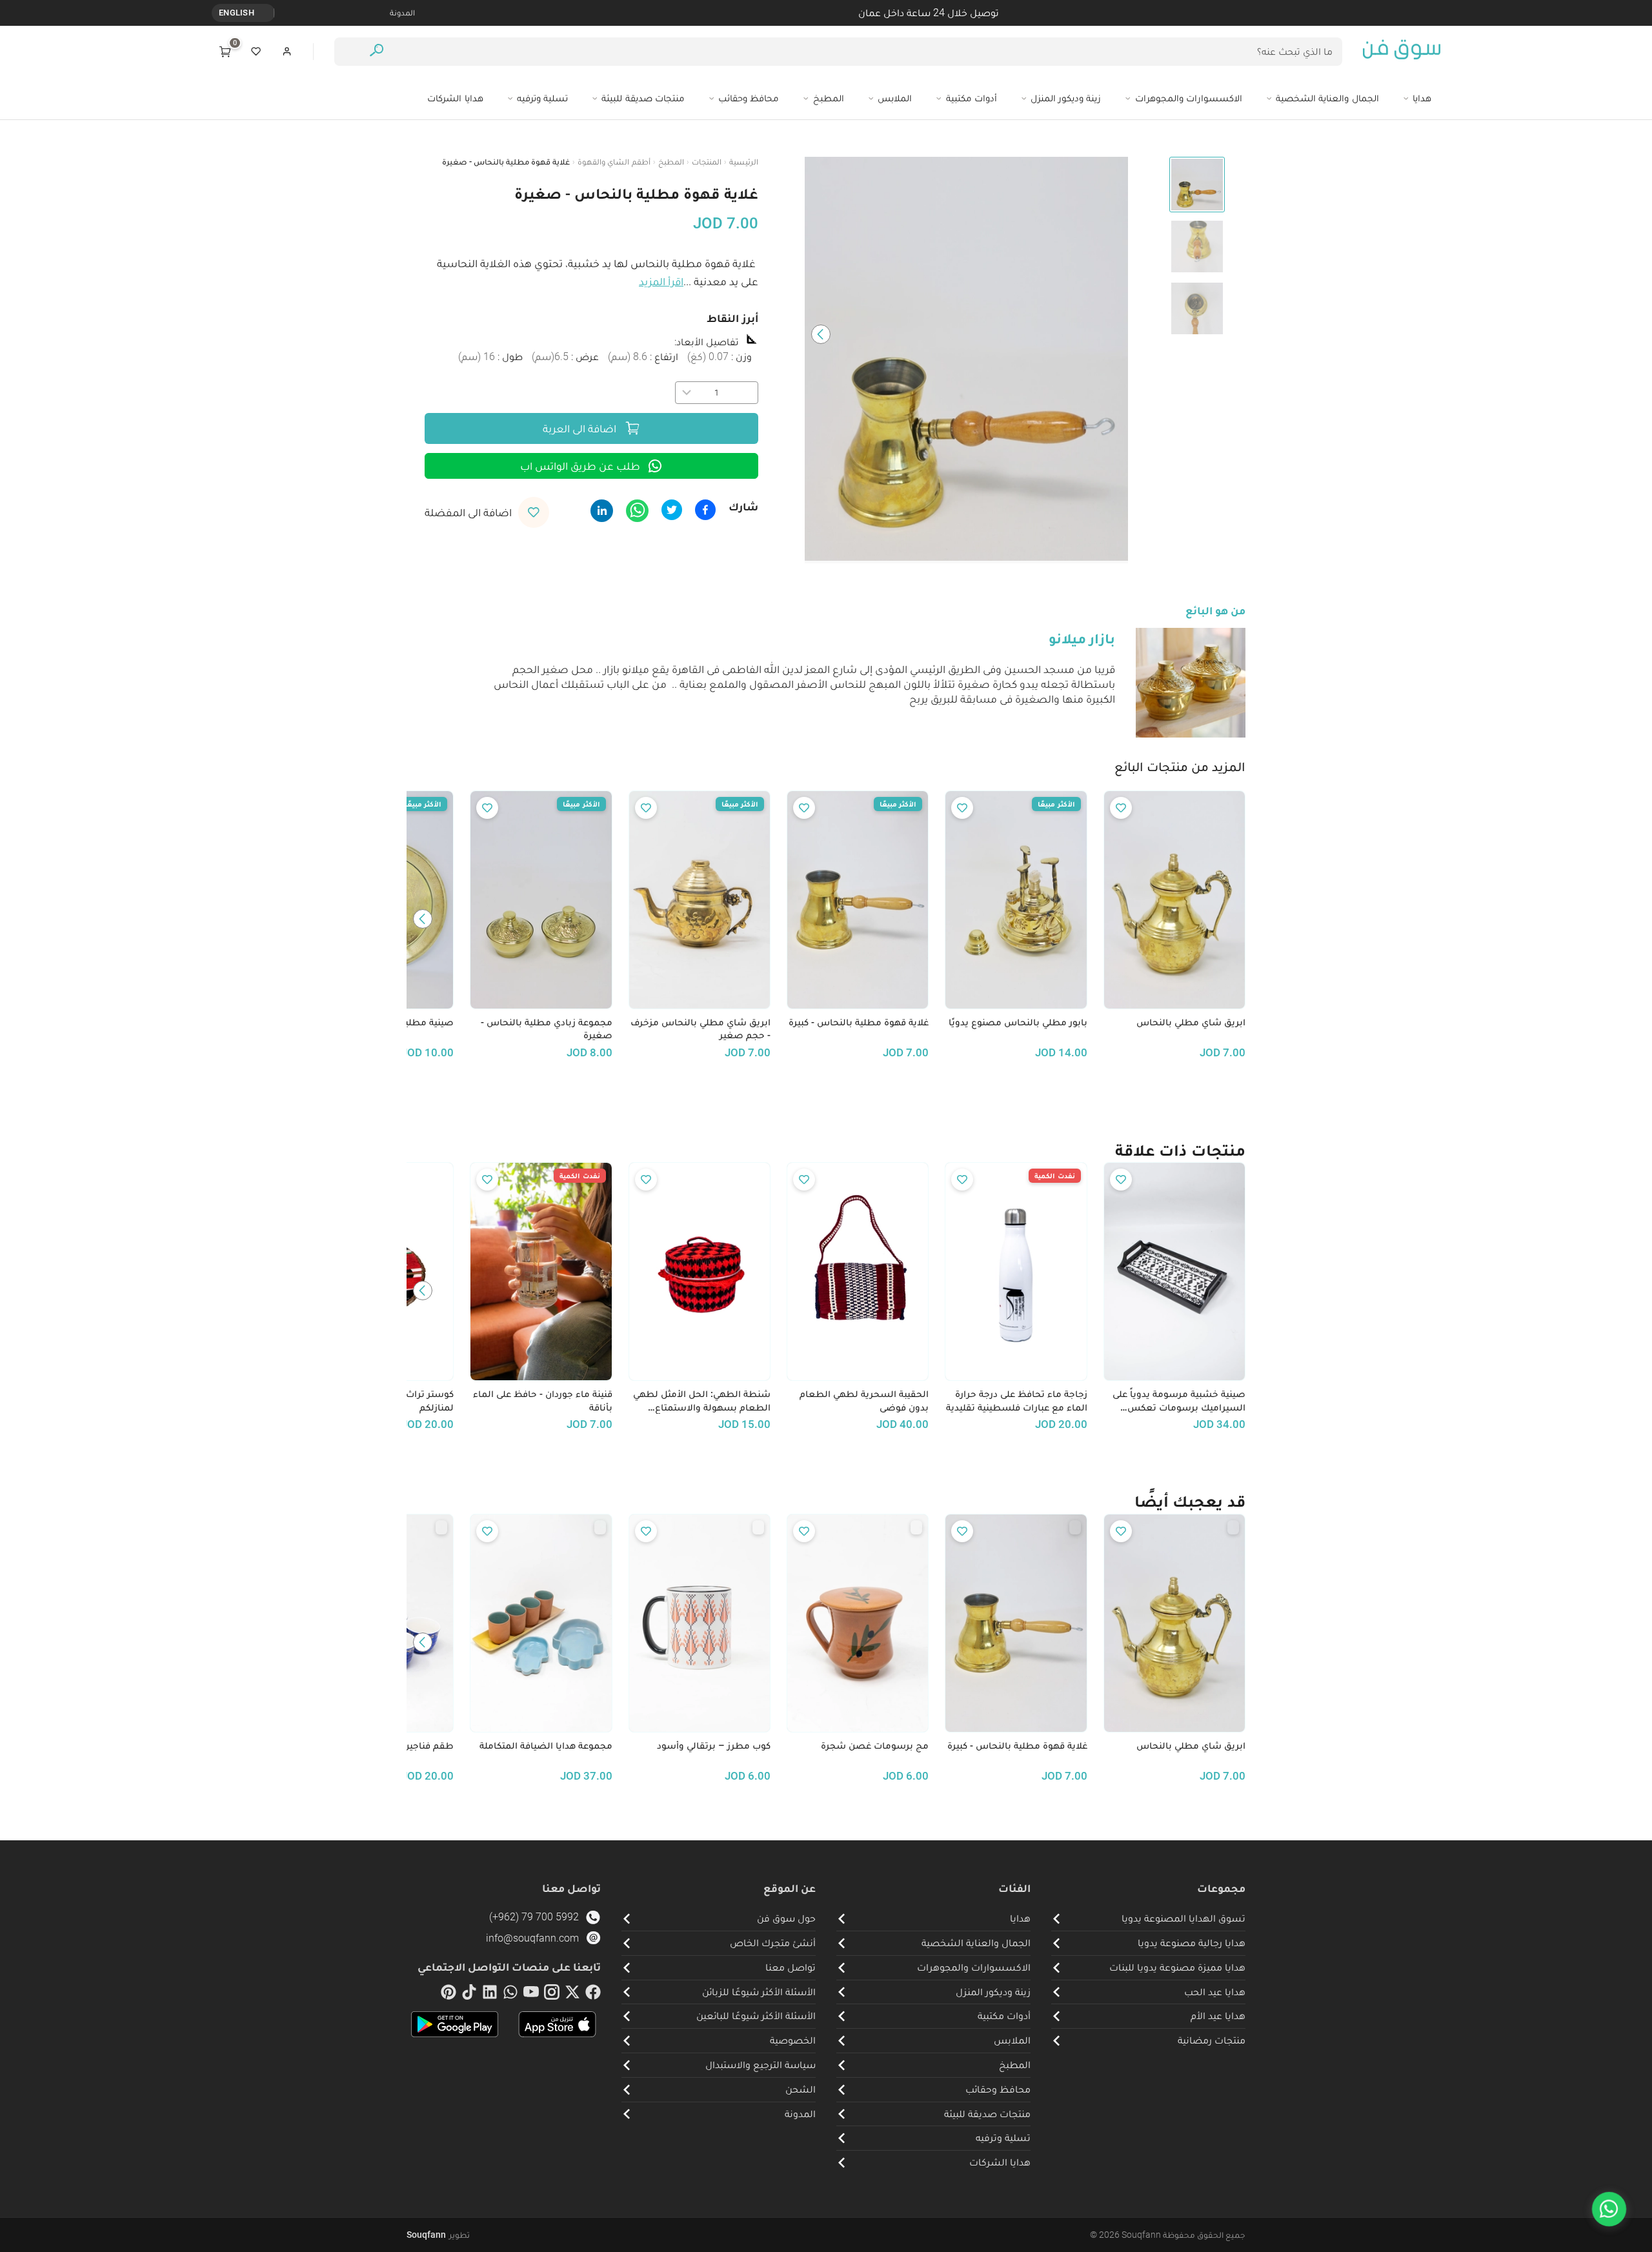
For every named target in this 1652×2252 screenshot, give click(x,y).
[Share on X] (672, 510)
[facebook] (593, 1995)
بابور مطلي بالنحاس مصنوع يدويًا (1018, 1022)
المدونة (402, 13)
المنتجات (707, 162)
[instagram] (552, 1995)
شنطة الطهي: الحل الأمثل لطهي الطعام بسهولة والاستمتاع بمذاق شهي (702, 1401)
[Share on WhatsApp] (637, 511)
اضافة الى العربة (579, 428)
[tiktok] (469, 1995)
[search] (377, 52)
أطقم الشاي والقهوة (614, 162)
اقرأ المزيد (661, 281)
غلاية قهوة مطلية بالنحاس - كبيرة (859, 1022)
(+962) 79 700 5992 (534, 1917)
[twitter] (572, 1995)
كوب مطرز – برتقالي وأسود (714, 1745)
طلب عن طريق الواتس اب (580, 466)
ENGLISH (237, 13)
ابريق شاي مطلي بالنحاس (1191, 1022)
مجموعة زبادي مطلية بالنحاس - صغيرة (546, 1029)
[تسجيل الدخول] (287, 52)
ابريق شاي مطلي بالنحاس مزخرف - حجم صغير (700, 1029)
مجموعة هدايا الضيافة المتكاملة (546, 1745)
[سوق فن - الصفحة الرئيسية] (1402, 52)
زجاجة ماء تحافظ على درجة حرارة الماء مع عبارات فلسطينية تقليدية (1016, 1401)
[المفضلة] (256, 52)
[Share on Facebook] (705, 510)
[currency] (267, 13)
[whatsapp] (510, 1995)
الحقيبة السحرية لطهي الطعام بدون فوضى (864, 1401)
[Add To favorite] (1121, 808)
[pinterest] (448, 1995)
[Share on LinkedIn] (602, 511)
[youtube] (531, 1995)
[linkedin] (490, 1995)
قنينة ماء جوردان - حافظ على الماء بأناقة (542, 1401)
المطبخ (671, 162)
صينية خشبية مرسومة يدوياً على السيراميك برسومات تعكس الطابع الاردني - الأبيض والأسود (1179, 1401)
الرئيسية (744, 162)
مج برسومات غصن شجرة (875, 1745)
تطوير (438, 2235)
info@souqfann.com (532, 1938)
